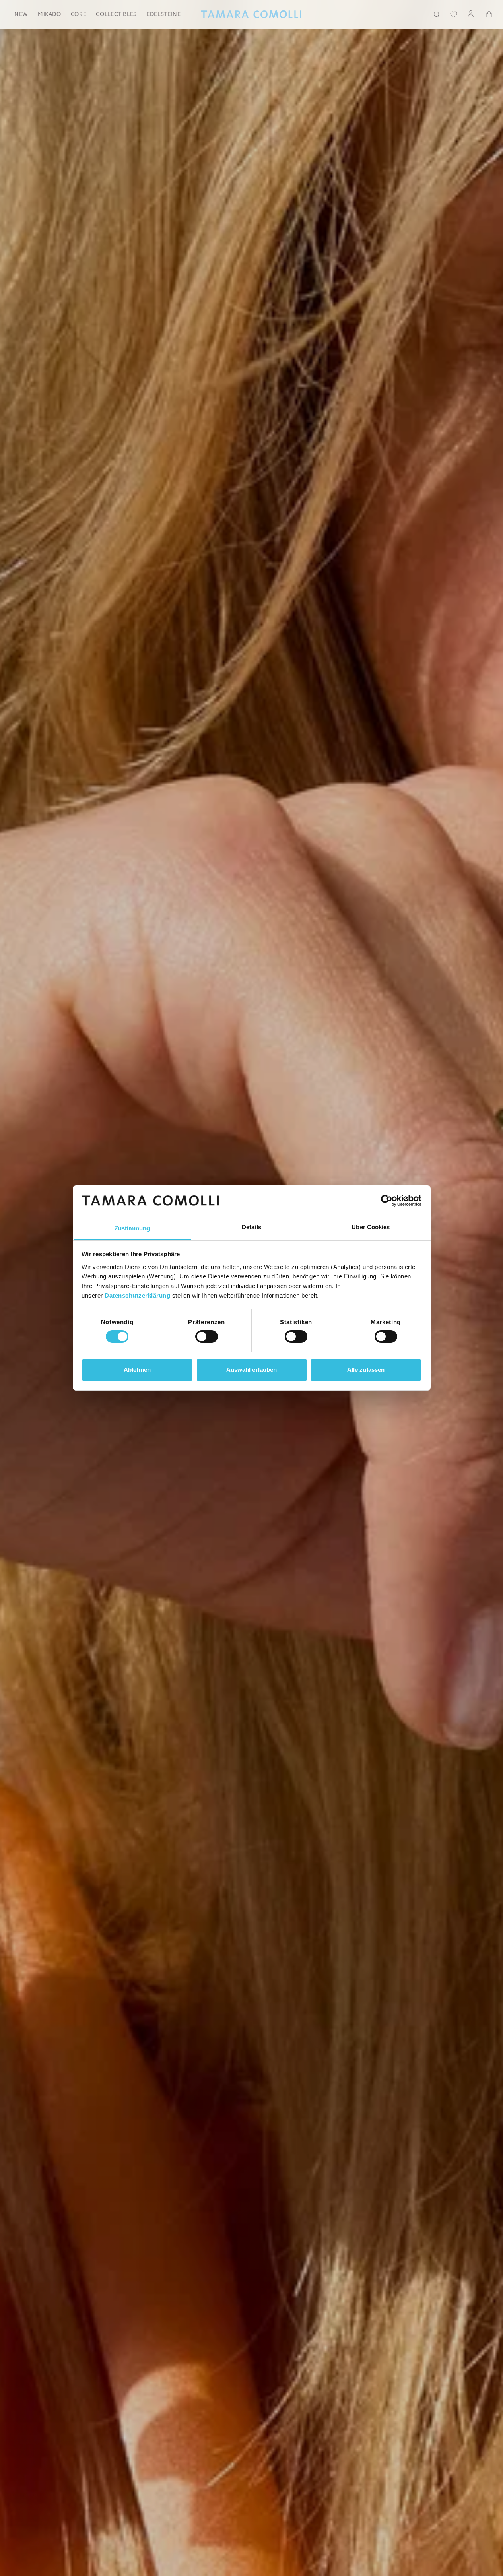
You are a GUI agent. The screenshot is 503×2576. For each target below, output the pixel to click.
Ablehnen (137, 1370)
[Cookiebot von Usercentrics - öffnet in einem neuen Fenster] (387, 1201)
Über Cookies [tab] (371, 1227)
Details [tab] (251, 1227)
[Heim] (251, 14)
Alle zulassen (366, 1370)
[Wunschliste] (454, 14)
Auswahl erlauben (252, 1370)
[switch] (207, 1336)
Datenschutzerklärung (137, 1295)
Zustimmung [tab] (132, 1228)
